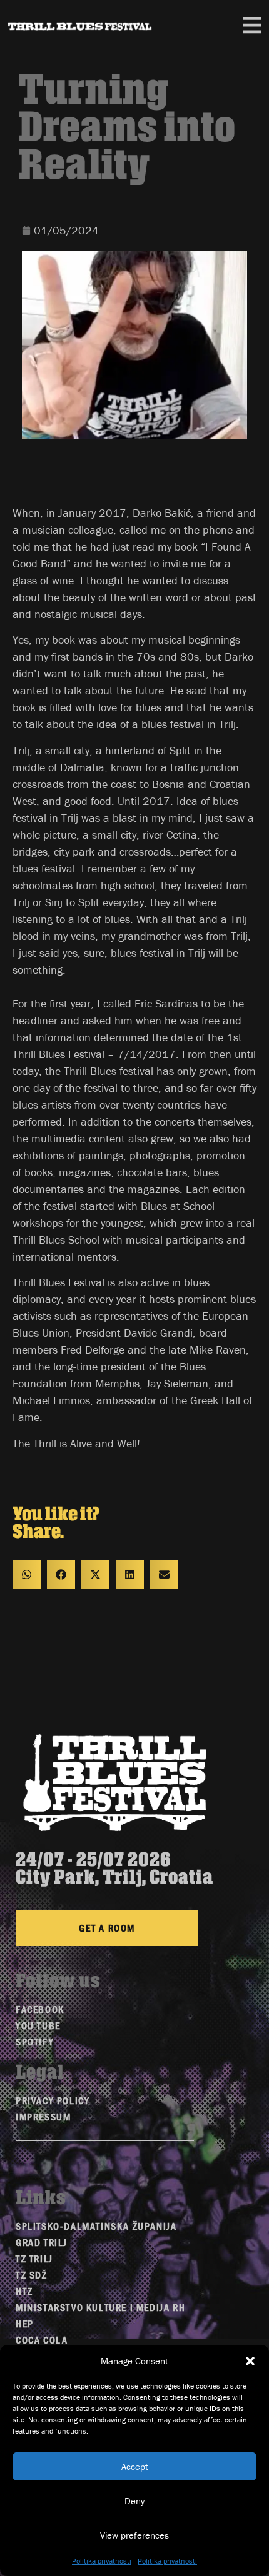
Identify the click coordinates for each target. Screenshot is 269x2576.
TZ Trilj (34, 2258)
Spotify (35, 2041)
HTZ (24, 2291)
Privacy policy (53, 2100)
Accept (135, 2466)
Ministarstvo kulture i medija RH (100, 2307)
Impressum (43, 2116)
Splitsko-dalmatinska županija (96, 2226)
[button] (250, 2361)
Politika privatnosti (102, 2561)
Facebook (40, 2009)
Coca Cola (42, 2339)
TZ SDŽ (32, 2274)
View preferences (134, 2535)
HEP (25, 2323)
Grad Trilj (42, 2242)
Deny (134, 2501)
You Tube (38, 2025)
